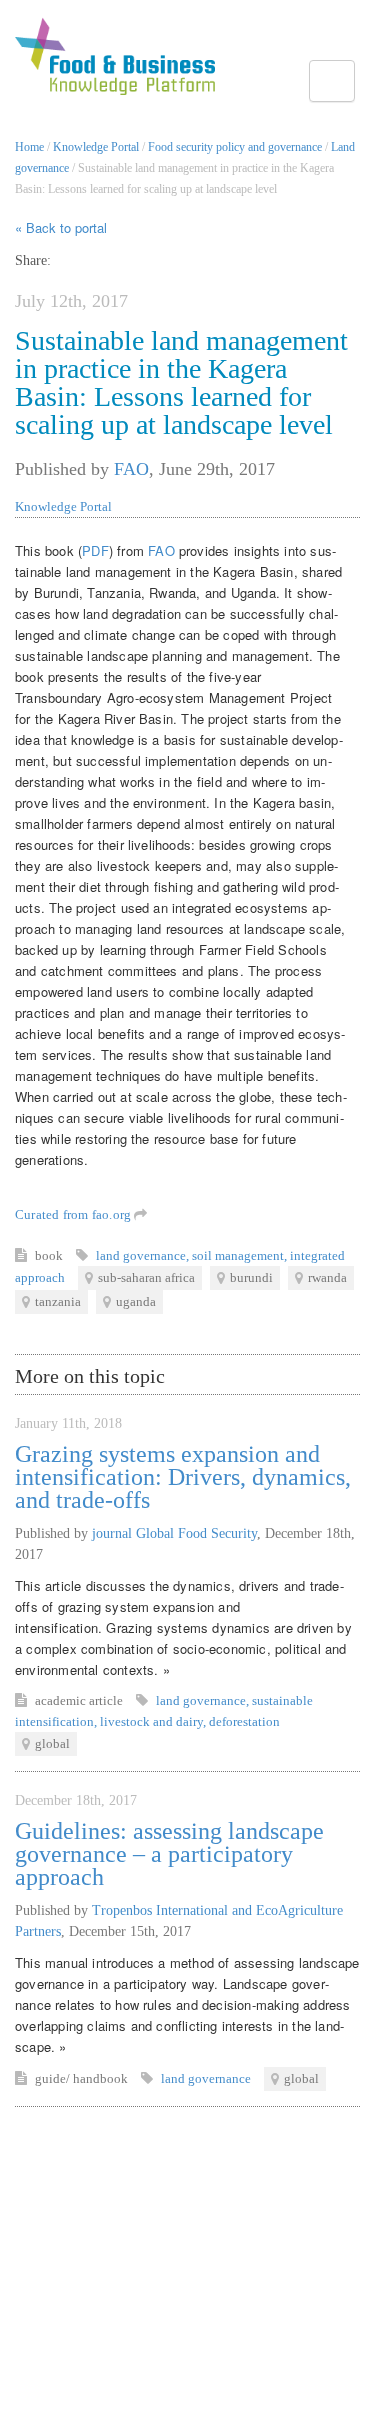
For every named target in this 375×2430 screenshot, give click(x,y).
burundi (251, 1277)
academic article (80, 1700)
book (50, 1255)
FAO (131, 469)
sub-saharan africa (146, 1277)
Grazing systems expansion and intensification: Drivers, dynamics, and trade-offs (183, 1477)
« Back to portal (61, 227)
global (52, 1743)
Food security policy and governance (235, 147)
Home (29, 147)
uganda (136, 1301)
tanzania (58, 1301)
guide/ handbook (83, 2078)
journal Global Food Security (174, 1533)
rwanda (327, 1277)
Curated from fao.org (74, 1214)
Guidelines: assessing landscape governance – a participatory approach (169, 1854)
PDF (95, 550)
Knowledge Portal (96, 147)
